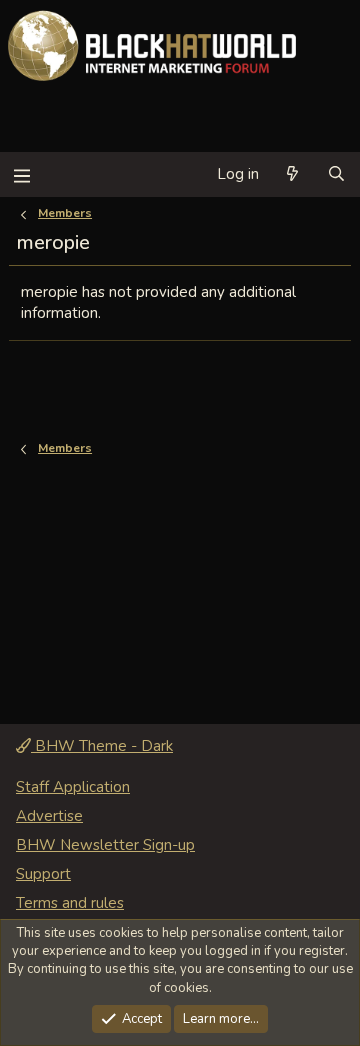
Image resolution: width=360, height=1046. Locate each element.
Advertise (49, 816)
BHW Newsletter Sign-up (105, 845)
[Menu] (21, 174)
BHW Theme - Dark (102, 746)
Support (43, 874)
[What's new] (292, 174)
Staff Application (73, 787)
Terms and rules (70, 903)
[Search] (336, 174)
